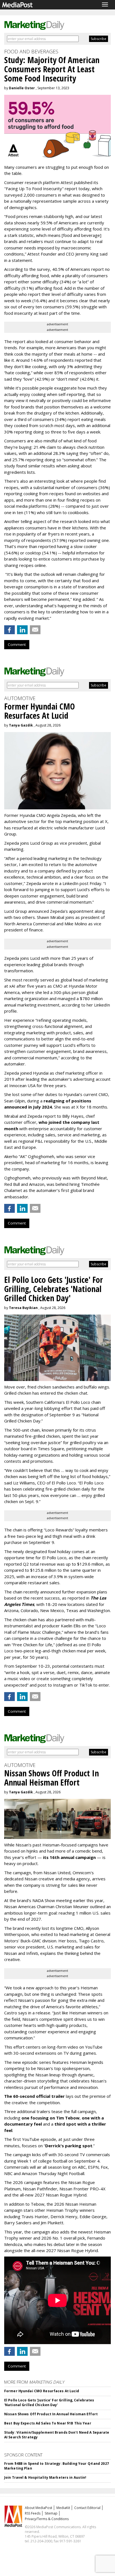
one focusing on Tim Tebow (51, 2118)
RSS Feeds (33, 2513)
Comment (17, 644)
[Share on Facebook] (9, 630)
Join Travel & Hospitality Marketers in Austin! (45, 2477)
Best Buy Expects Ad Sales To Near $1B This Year (48, 2423)
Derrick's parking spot (69, 2146)
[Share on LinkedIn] (22, 630)
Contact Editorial (87, 2508)
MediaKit (63, 2508)
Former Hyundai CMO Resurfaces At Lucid (42, 2391)
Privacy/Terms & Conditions (47, 2519)
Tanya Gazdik (21, 725)
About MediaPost (39, 2508)
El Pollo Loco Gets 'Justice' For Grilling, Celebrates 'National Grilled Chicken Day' (49, 2403)
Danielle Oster (22, 88)
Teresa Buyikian (23, 1308)
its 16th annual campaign (69, 1857)
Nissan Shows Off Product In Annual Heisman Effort (51, 2414)
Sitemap (51, 2513)
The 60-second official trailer (34, 2096)
